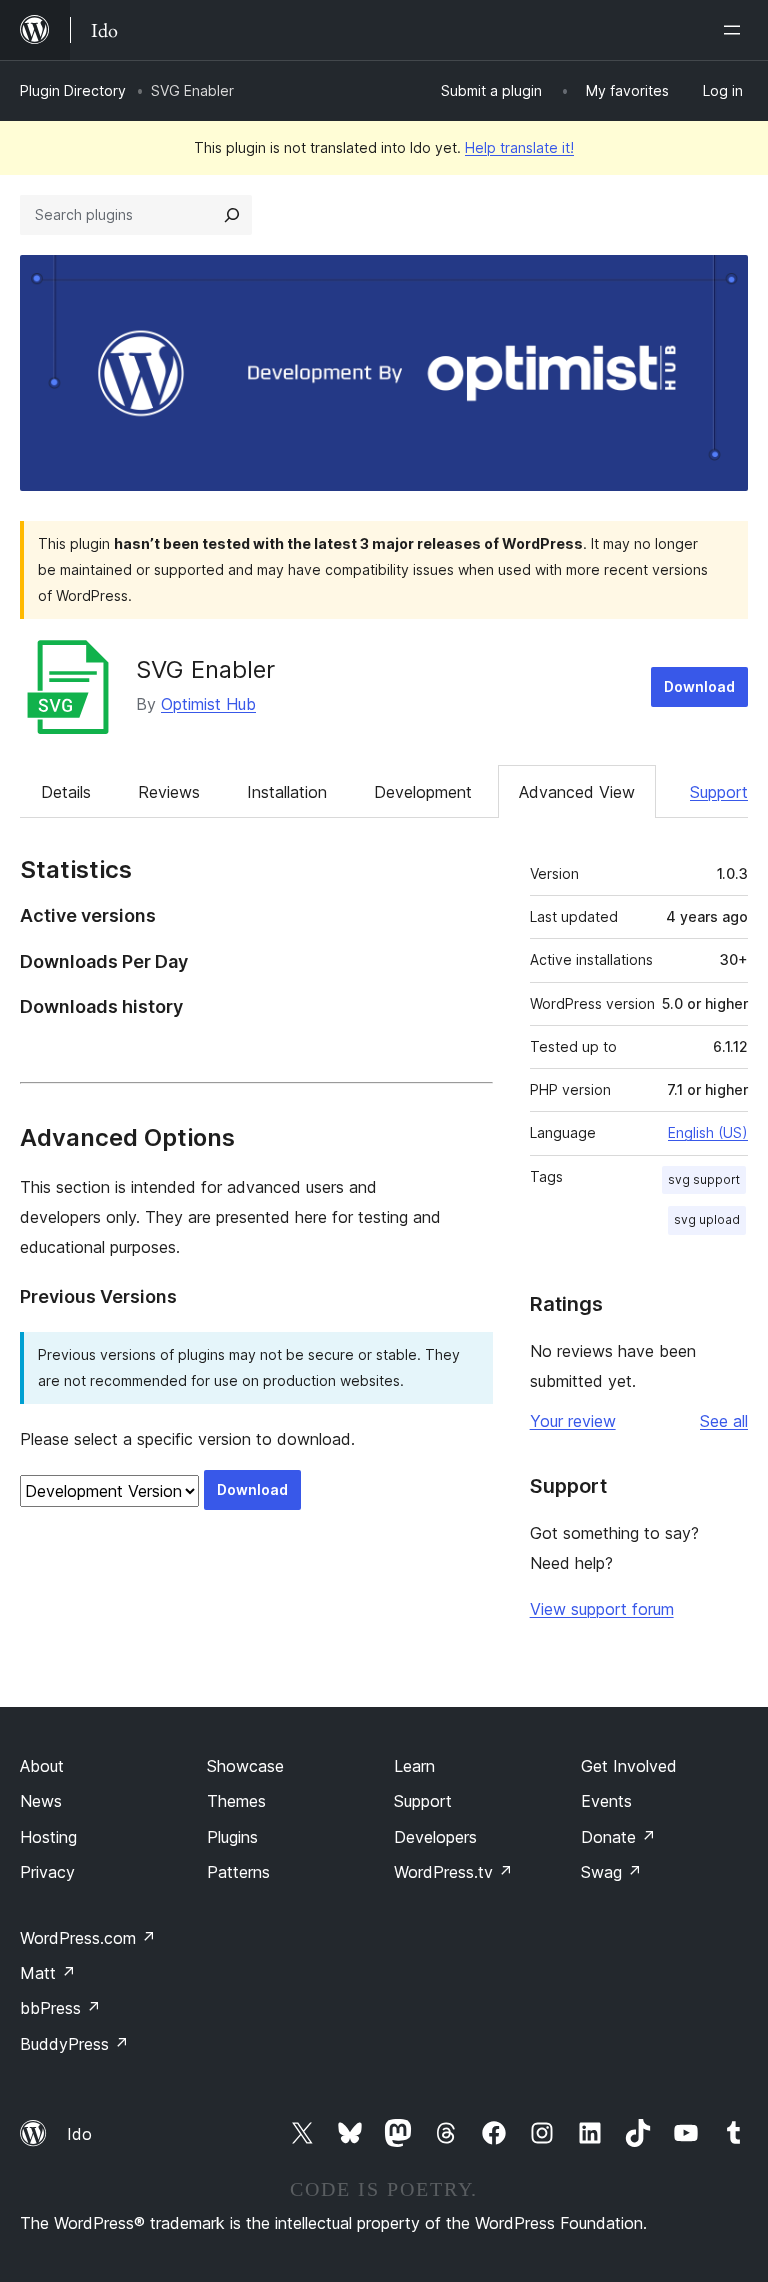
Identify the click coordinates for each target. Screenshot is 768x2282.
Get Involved (629, 1766)
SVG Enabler (205, 669)
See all (724, 1421)
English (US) (708, 1132)
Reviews (169, 792)
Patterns (238, 1872)
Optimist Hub (208, 704)
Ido (79, 2134)
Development (423, 792)
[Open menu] (736, 30)
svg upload (707, 1219)
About (42, 1766)
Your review (573, 1421)
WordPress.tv (453, 1872)
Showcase (245, 1766)
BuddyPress (74, 2044)
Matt (48, 1973)
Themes (236, 1801)
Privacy (47, 1872)
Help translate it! (519, 147)
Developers (435, 1837)
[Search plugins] (232, 215)
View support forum (602, 1609)
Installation (287, 792)
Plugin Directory (73, 90)
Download (699, 686)
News (41, 1801)
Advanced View (577, 792)
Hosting (48, 1837)
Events (606, 1801)
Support (719, 792)
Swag (611, 1872)
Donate (618, 1837)
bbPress (60, 2008)
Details (66, 792)
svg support (704, 1179)
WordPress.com (88, 1938)
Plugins (232, 1837)
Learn (414, 1766)
